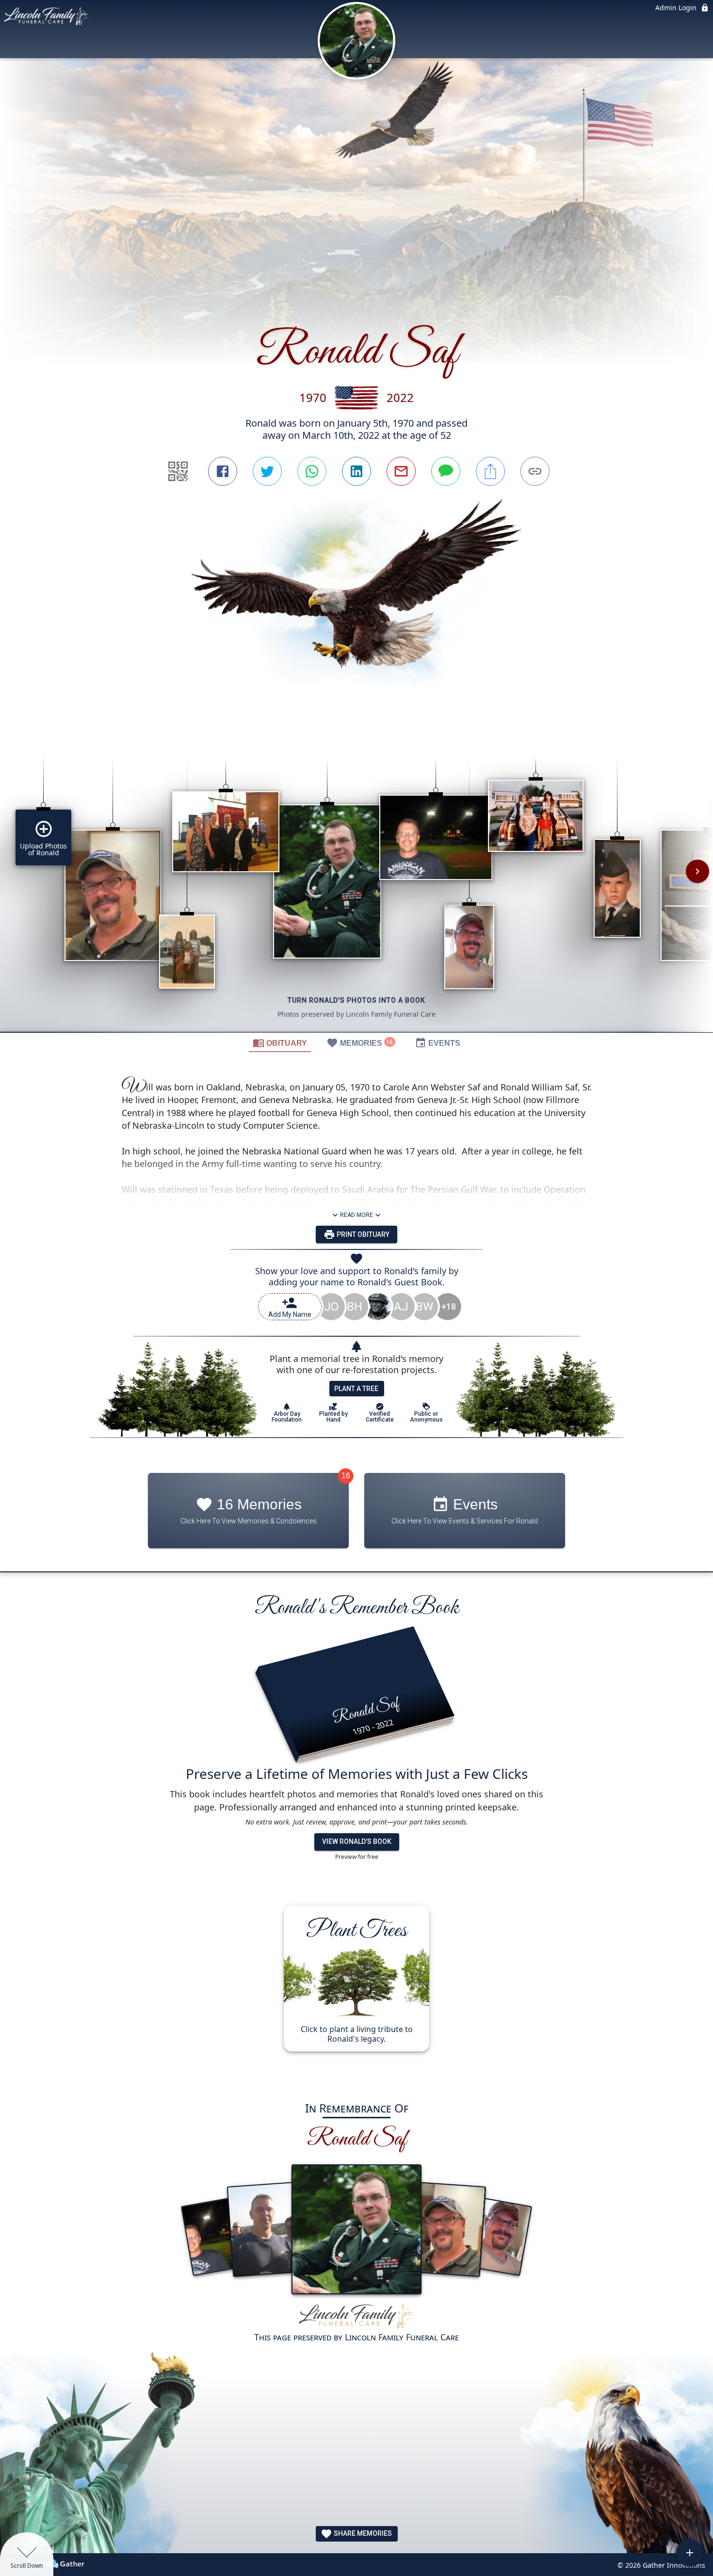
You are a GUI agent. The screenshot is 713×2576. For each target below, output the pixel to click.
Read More (356, 1215)
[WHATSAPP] (312, 471)
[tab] (280, 1042)
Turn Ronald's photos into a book (356, 1000)
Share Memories (362, 2533)
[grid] (356, 878)
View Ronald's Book (357, 1841)
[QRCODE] (178, 471)
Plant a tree (356, 1389)
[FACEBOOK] (223, 471)
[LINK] (535, 471)
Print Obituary (362, 1234)
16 (346, 1476)
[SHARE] (490, 471)
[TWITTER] (267, 471)
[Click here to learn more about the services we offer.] (356, 2317)
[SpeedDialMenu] (690, 2553)
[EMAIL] (401, 471)
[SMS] (446, 471)
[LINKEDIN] (356, 471)
